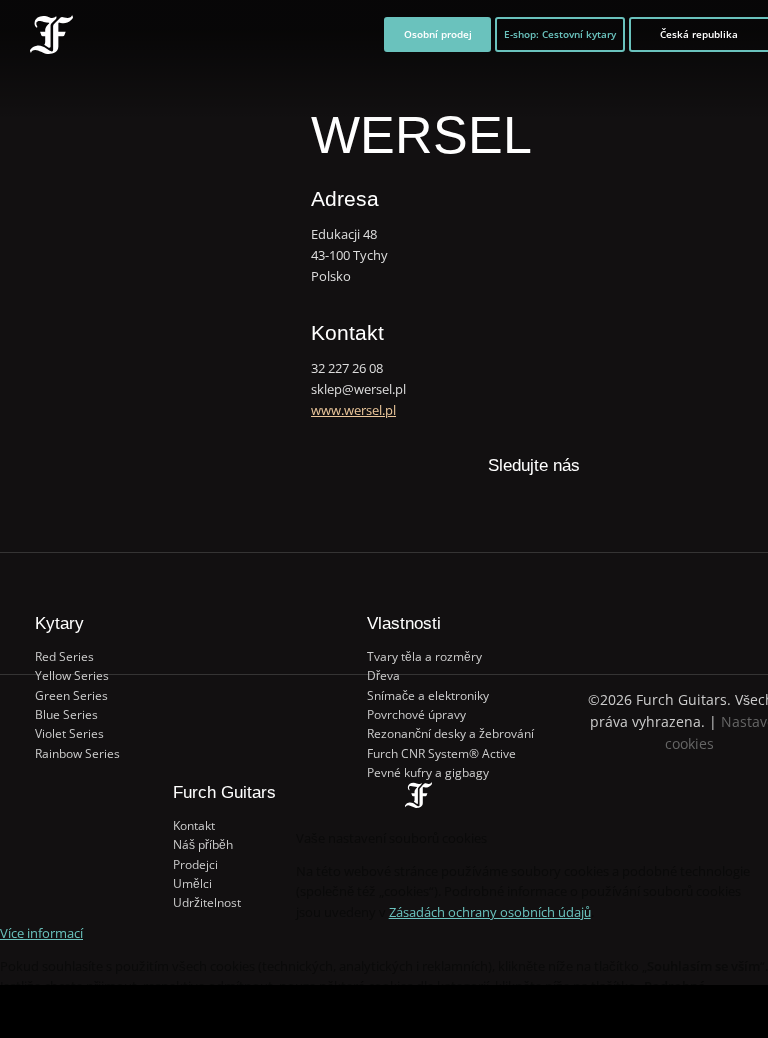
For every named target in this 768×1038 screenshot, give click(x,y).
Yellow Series (72, 675)
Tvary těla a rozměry (424, 656)
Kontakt (194, 825)
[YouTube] (592, 508)
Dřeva (383, 675)
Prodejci (195, 864)
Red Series (64, 656)
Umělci (192, 883)
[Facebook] (474, 508)
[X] (513, 497)
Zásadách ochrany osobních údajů (490, 912)
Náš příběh (203, 844)
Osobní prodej (438, 34)
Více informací (41, 933)
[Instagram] (552, 508)
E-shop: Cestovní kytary (560, 34)
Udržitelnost (207, 902)
